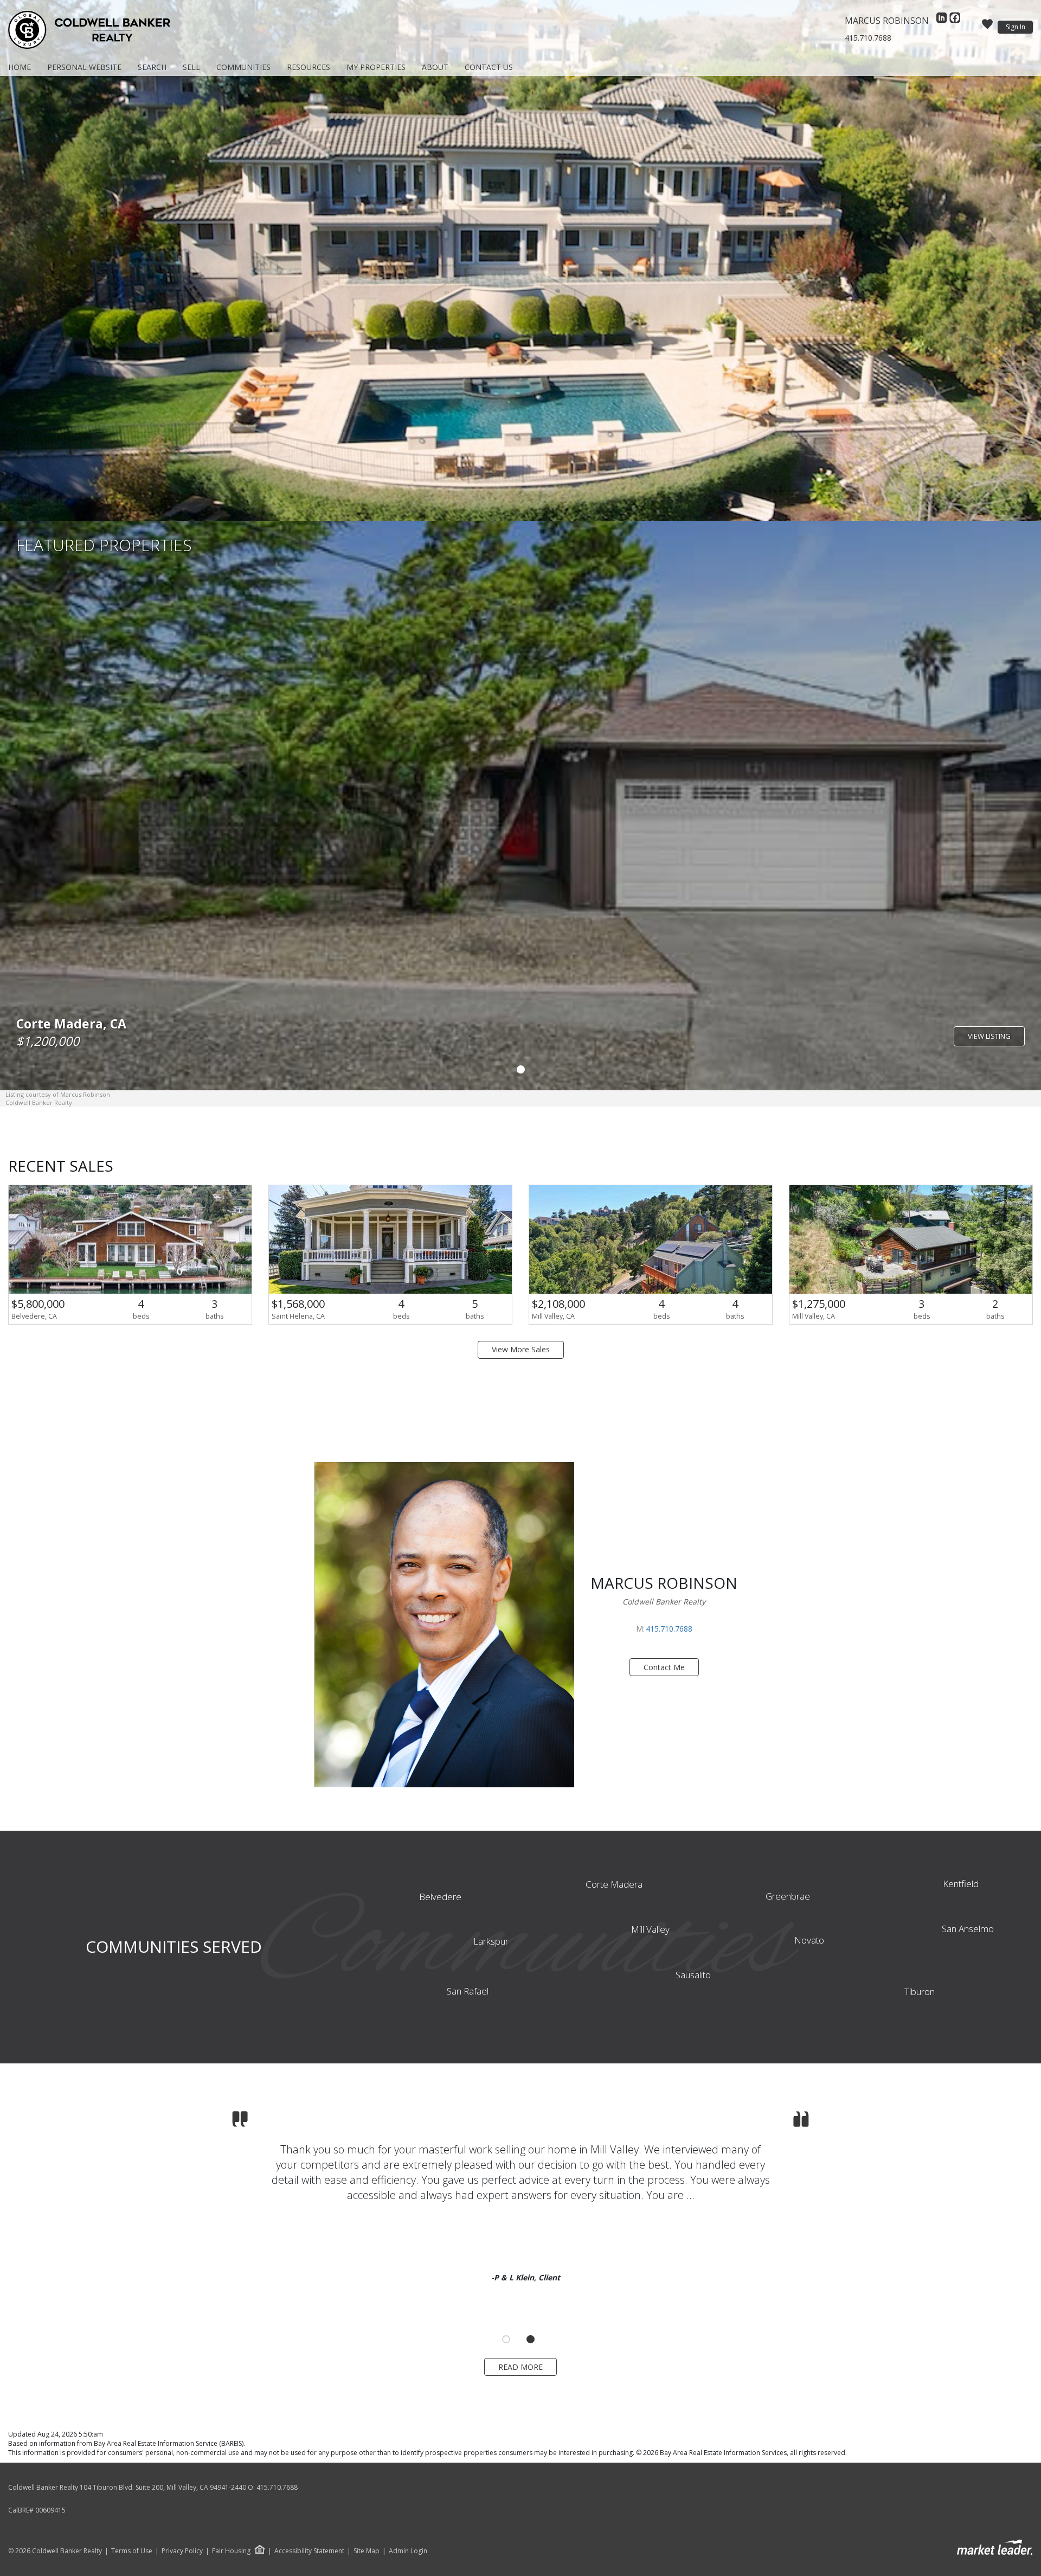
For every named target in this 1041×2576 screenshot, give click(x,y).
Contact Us (489, 67)
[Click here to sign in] (987, 27)
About (435, 67)
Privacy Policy (182, 2551)
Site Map (367, 2551)
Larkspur (491, 1941)
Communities (243, 67)
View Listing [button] (989, 1036)
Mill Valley (650, 1929)
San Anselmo (968, 1929)
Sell (191, 67)
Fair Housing (231, 2551)
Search (152, 67)
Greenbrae (788, 1896)
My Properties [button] (376, 67)
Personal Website (84, 67)
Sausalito (693, 1975)
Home (20, 67)
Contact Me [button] (664, 1667)
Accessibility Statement (309, 2551)
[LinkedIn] (943, 21)
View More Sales (521, 1349)
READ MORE (520, 2367)
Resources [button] (309, 67)
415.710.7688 (868, 38)
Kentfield (961, 1884)
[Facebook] (955, 21)
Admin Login (408, 2551)
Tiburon (920, 1992)
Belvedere (440, 1897)
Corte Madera (614, 1884)
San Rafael (468, 1991)
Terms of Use (132, 2551)
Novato (809, 1940)
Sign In (1016, 27)
